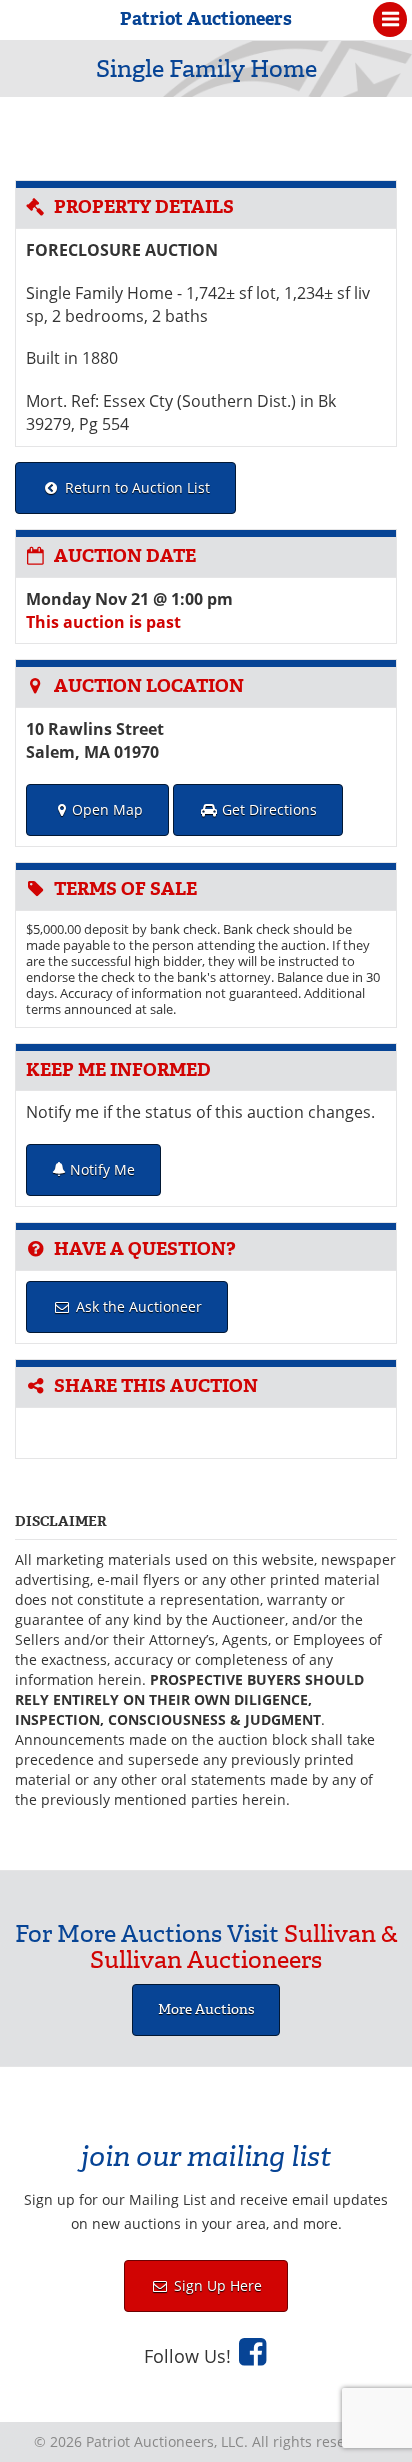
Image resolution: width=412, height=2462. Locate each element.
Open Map (107, 809)
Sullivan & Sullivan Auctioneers (244, 1947)
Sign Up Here (216, 2285)
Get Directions (267, 809)
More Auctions (206, 2009)
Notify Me (100, 1169)
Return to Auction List (135, 487)
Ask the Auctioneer (137, 1306)
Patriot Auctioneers (206, 19)
